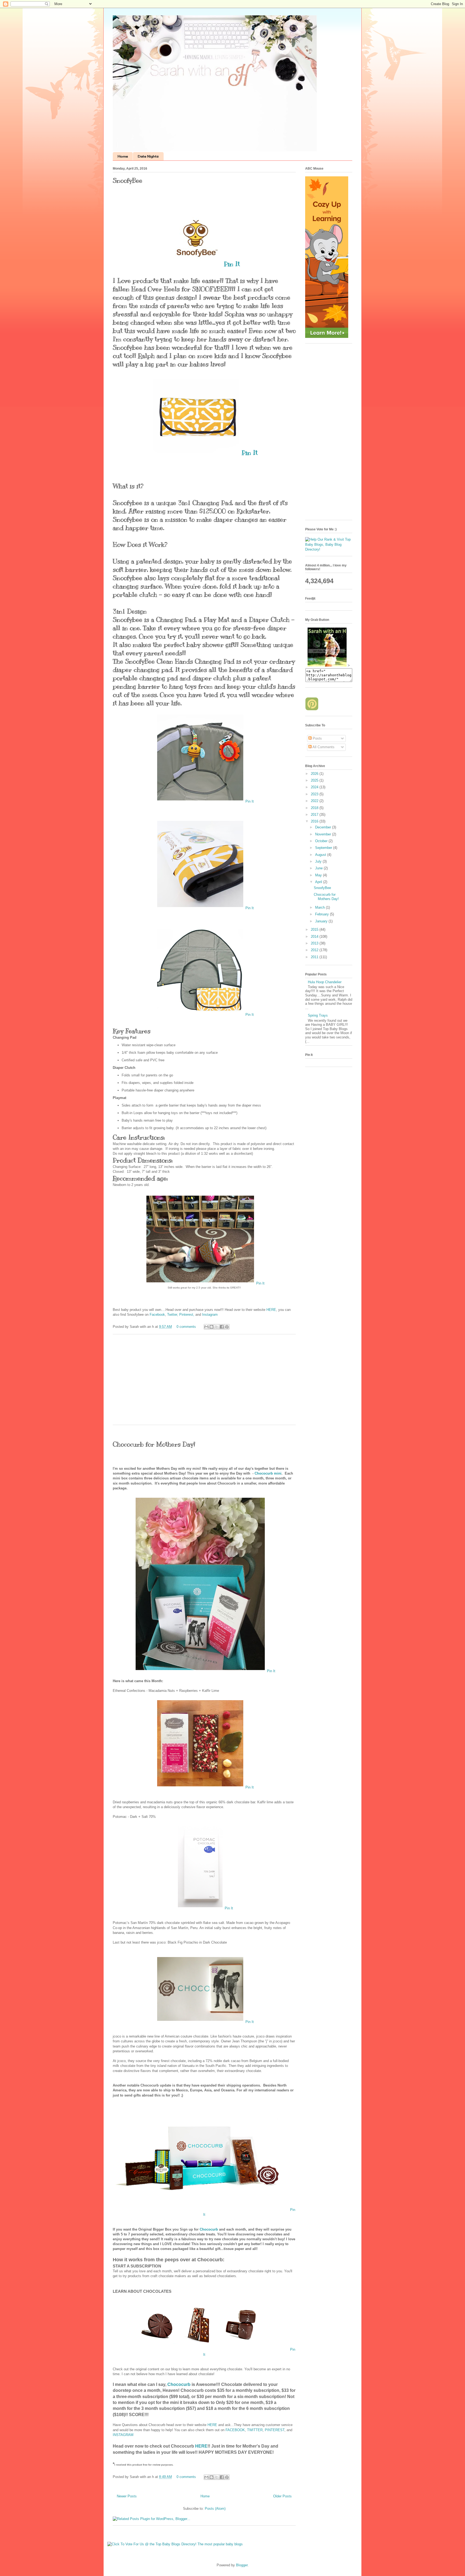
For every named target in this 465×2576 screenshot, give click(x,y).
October (322, 841)
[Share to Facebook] (222, 1327)
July (319, 861)
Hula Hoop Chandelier (325, 982)
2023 (315, 794)
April (319, 882)
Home (123, 156)
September (324, 848)
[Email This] (206, 1327)
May (319, 875)
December (324, 827)
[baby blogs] (329, 549)
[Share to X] (217, 1327)
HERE (271, 1310)
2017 (315, 815)
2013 (315, 943)
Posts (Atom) (215, 2509)
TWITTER (255, 2430)
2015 (315, 930)
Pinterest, (187, 1315)
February (323, 914)
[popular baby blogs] (175, 2544)
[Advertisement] (204, 1383)
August (321, 855)
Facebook (157, 1315)
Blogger (242, 2565)
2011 (315, 957)
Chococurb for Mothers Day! (154, 1444)
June (319, 868)
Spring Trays (318, 1015)
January (322, 921)
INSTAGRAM (123, 2435)
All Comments (323, 747)
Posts (317, 738)
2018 (315, 808)
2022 (315, 801)
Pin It (232, 264)
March (320, 907)
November (324, 834)
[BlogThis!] (212, 1327)
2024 (315, 787)
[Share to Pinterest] (227, 1327)
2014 (315, 937)
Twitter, (173, 1315)
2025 (315, 780)
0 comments (186, 1327)
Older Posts (282, 2496)
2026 (315, 774)
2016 (315, 821)
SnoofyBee (128, 180)
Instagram (210, 1315)
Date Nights (148, 156)
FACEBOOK (235, 2430)
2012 (315, 950)
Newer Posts (127, 2496)
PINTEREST (275, 2430)
